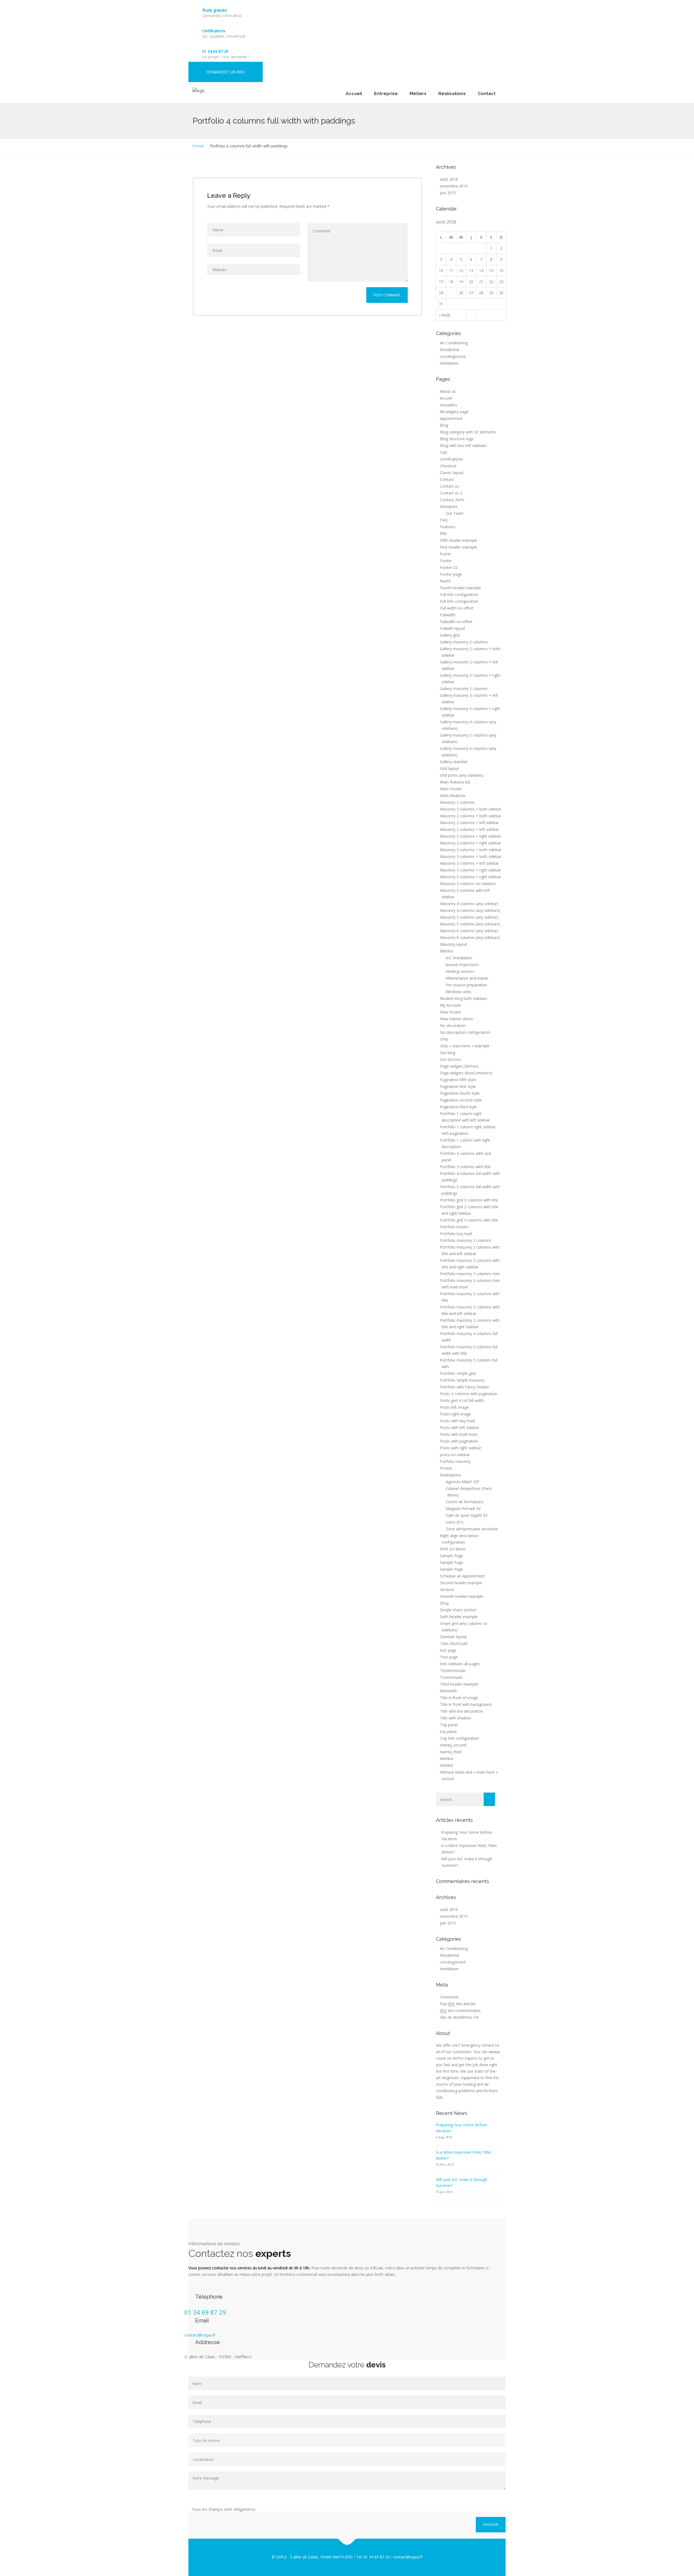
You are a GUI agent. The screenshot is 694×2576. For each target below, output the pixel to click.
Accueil (354, 94)
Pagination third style (458, 1107)
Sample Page (452, 1556)
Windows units (458, 992)
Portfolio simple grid (458, 1373)
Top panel (449, 1725)
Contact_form (452, 500)
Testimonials (451, 1677)
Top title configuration (460, 1738)
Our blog (448, 1053)
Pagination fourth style (460, 1093)
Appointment (451, 418)
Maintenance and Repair (467, 978)
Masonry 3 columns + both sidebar (471, 850)
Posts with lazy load (457, 1421)
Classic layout (452, 473)
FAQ (444, 520)
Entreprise (386, 94)
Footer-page (451, 574)
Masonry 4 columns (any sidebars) (470, 910)
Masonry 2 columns (457, 802)
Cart (444, 452)
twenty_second (453, 1745)
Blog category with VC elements (468, 432)
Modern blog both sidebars (464, 998)
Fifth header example (459, 540)
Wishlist (447, 1759)
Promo (446, 1468)
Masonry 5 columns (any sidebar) (469, 917)
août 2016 (449, 179)
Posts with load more (459, 1434)
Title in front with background (466, 1704)
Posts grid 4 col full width (462, 1400)
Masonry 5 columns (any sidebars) (470, 924)
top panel (448, 1731)
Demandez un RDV (226, 72)
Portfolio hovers (454, 1227)
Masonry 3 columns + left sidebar (469, 863)
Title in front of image (459, 1698)
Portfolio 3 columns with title (465, 1167)
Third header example (459, 1684)
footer (446, 554)
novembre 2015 (454, 186)
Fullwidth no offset (456, 622)
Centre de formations (465, 1502)
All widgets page (454, 412)
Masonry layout (454, 944)
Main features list (455, 782)
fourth (445, 581)
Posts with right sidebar (461, 1448)
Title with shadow (455, 1718)
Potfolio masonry (455, 1461)
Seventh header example (462, 1596)
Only (444, 1039)
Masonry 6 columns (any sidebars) (470, 937)
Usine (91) (454, 1522)
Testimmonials (453, 1671)
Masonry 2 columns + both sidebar (471, 809)
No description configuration (465, 1032)
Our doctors (451, 1059)
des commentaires (460, 2010)
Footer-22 (449, 567)
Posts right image (455, 1414)
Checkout (448, 466)
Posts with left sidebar (460, 1428)
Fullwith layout (453, 628)
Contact (487, 94)
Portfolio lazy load (456, 1234)
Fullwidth (448, 615)
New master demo (457, 1019)
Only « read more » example (465, 1046)
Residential (449, 350)
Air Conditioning (454, 343)
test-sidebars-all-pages (460, 1664)
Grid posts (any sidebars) (462, 775)
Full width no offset (457, 608)
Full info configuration (459, 594)
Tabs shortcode (454, 1643)
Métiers (418, 94)
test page (448, 1650)
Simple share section (458, 1610)
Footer (446, 561)
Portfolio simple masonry (462, 1380)
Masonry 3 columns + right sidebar (470, 870)
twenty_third (451, 1752)
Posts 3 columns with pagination (469, 1394)
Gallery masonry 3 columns (464, 688)
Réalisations (452, 94)
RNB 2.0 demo (453, 1549)
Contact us (449, 486)
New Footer (451, 1012)
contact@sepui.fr (200, 2335)
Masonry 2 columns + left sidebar (469, 823)
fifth (444, 534)
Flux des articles (458, 2004)
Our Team (455, 513)
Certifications (214, 31)
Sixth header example (459, 1617)
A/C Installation (459, 958)
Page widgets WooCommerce (466, 1073)
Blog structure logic (457, 439)
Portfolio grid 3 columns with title (469, 1220)
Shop (444, 1603)
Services (447, 1590)
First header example (458, 547)
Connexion (449, 1997)
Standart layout (453, 1637)
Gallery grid (450, 635)
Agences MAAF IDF (463, 1482)
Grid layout (449, 768)
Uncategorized (453, 356)
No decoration (453, 1025)
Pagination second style (461, 1100)
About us (448, 391)
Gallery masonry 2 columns (464, 642)
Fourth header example (460, 588)
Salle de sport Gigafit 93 (467, 1515)
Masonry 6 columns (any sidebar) (469, 931)
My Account (450, 1005)
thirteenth (449, 1691)
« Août (445, 315)
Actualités (449, 405)
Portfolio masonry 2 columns (466, 1240)
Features (448, 527)
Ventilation (449, 363)
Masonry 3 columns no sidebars (468, 884)
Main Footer (451, 789)
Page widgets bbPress (459, 1066)
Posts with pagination (459, 1441)
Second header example (461, 1583)
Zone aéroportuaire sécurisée (472, 1529)
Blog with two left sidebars (463, 445)
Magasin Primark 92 (463, 1509)
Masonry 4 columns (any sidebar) (469, 904)
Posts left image (454, 1407)
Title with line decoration (462, 1711)
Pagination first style (458, 1086)
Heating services (460, 971)
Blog (444, 425)
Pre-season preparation (466, 985)
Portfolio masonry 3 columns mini (470, 1274)
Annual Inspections (462, 965)
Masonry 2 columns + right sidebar (470, 836)
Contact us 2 (451, 493)
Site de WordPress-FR (459, 2017)
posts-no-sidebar (455, 1455)
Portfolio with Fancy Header (465, 1387)
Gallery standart (454, 762)
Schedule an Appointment (462, 1576)
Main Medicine (453, 796)
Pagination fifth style (458, 1080)
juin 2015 (448, 193)
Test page (449, 1657)
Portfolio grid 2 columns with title (469, 1200)
